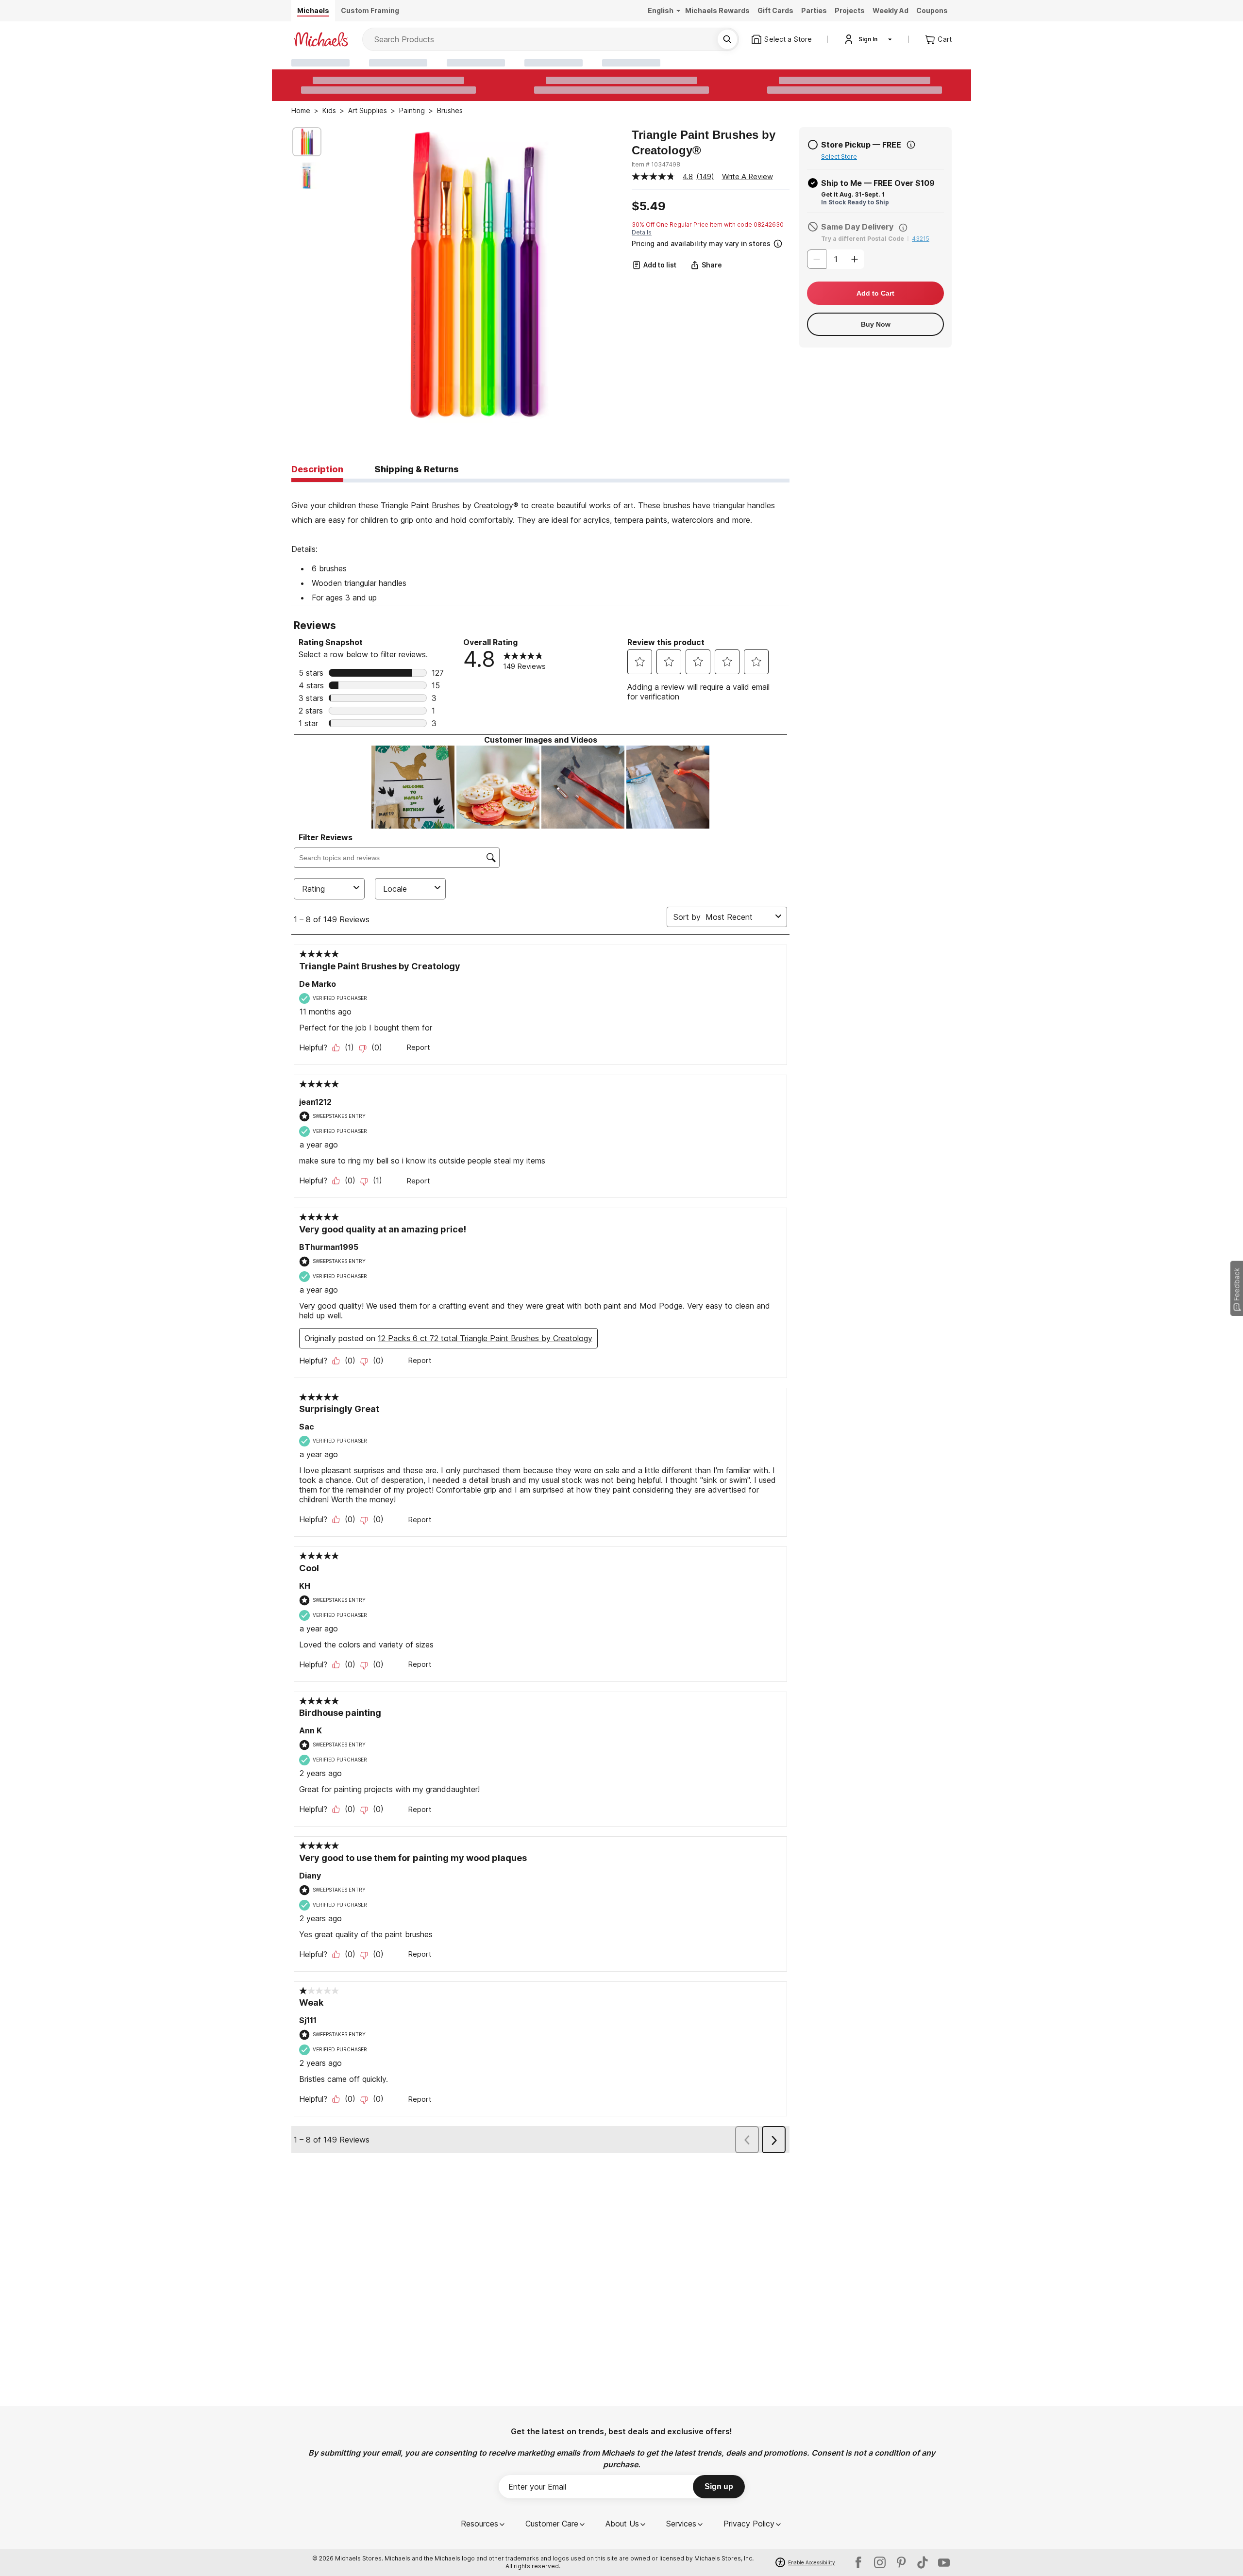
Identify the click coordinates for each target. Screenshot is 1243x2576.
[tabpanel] (540, 544)
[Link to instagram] (880, 2562)
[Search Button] (727, 39)
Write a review (747, 176)
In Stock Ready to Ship (855, 202)
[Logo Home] (321, 39)
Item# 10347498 (656, 164)
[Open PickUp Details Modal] (911, 145)
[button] (710, 242)
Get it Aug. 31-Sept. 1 (853, 194)
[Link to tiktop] (923, 2562)
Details (642, 232)
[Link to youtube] (944, 2562)
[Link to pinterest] (901, 2562)
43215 (921, 239)
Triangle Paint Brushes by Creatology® (704, 142)
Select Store (839, 157)
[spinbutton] (836, 259)
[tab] (317, 470)
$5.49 (649, 206)
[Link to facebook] (858, 2562)
